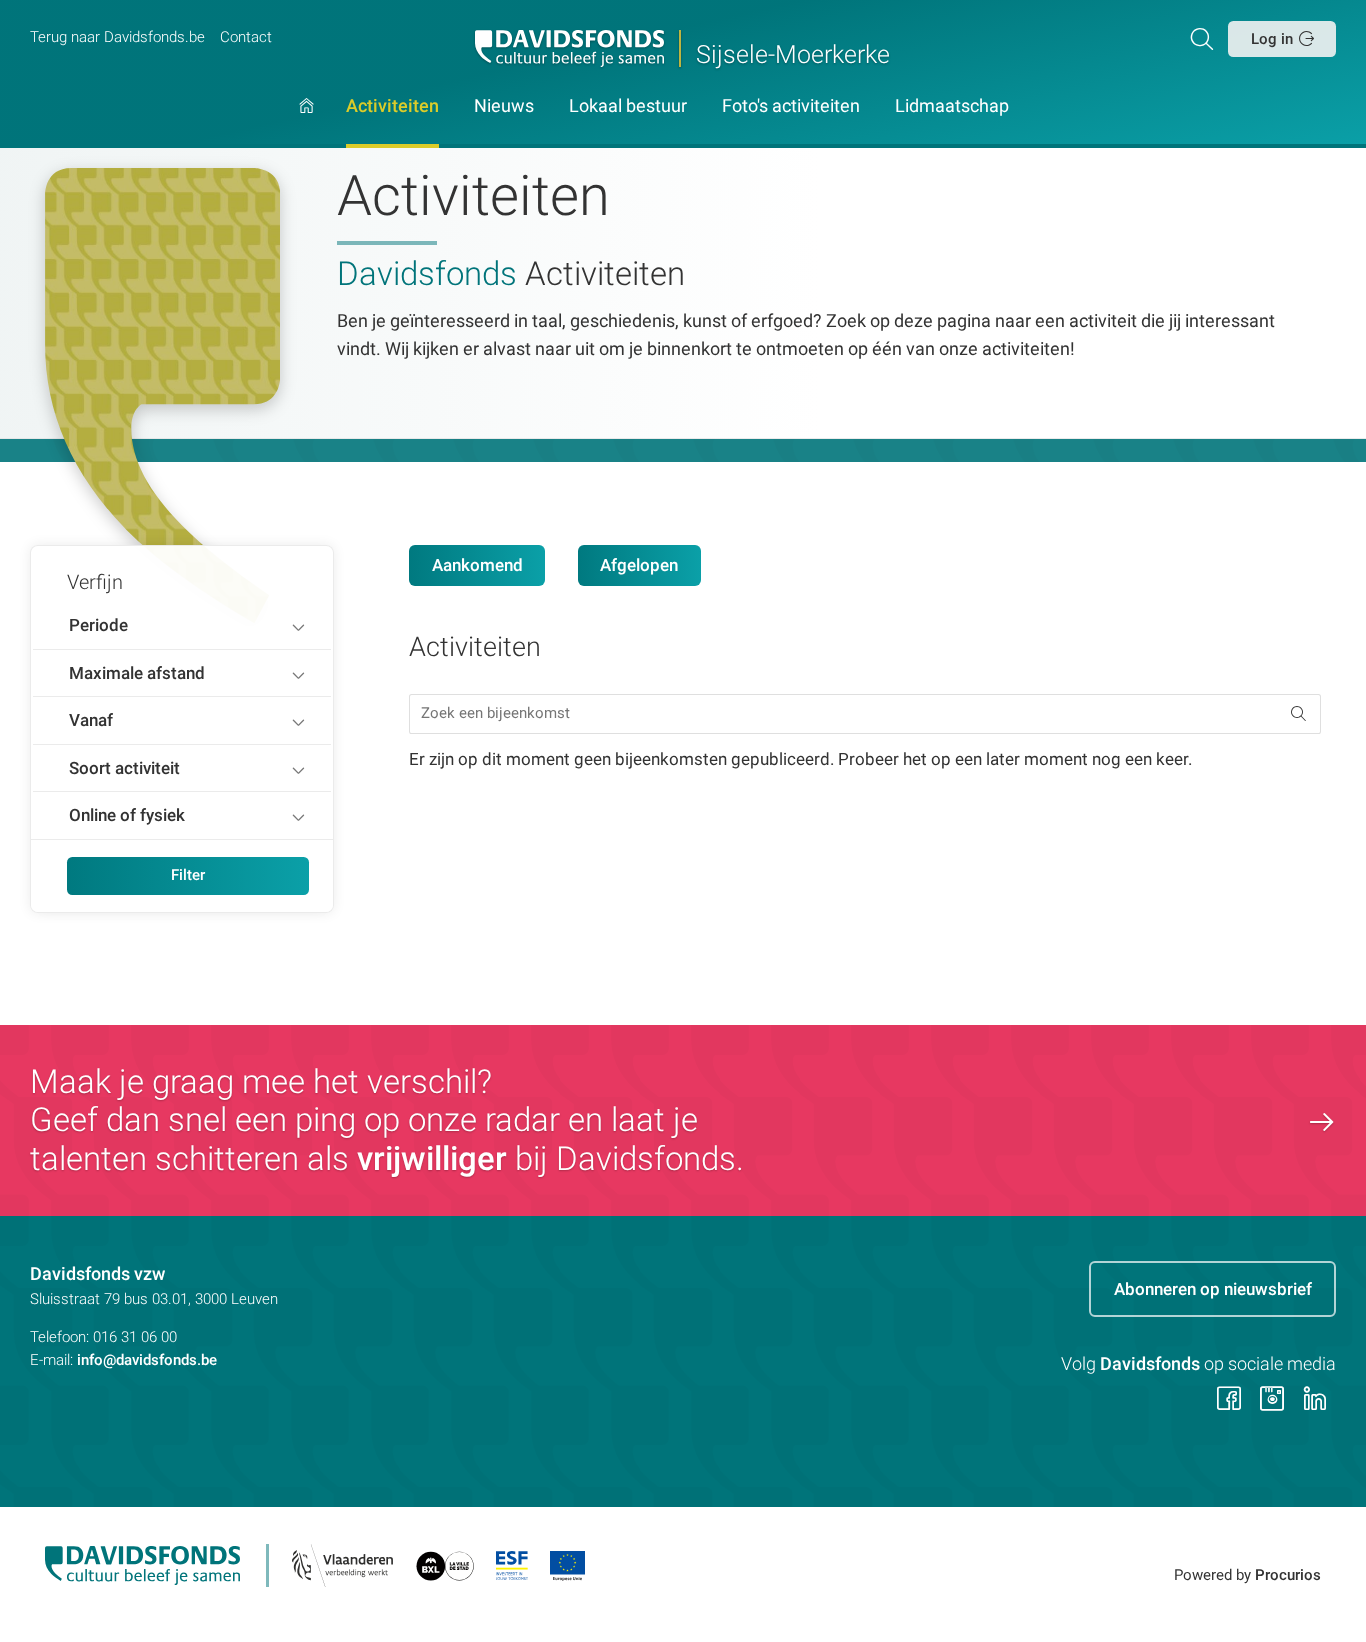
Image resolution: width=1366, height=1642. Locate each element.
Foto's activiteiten (791, 107)
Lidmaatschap (952, 107)
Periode (98, 625)
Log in (1272, 39)
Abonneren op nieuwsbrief (1213, 1289)
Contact (246, 37)
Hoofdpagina (306, 123)
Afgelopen (639, 565)
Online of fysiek (127, 815)
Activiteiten (392, 107)
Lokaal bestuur (628, 107)
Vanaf (91, 720)
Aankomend (477, 565)
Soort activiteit (124, 768)
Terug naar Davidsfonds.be (117, 37)
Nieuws (504, 107)
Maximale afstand (137, 673)
